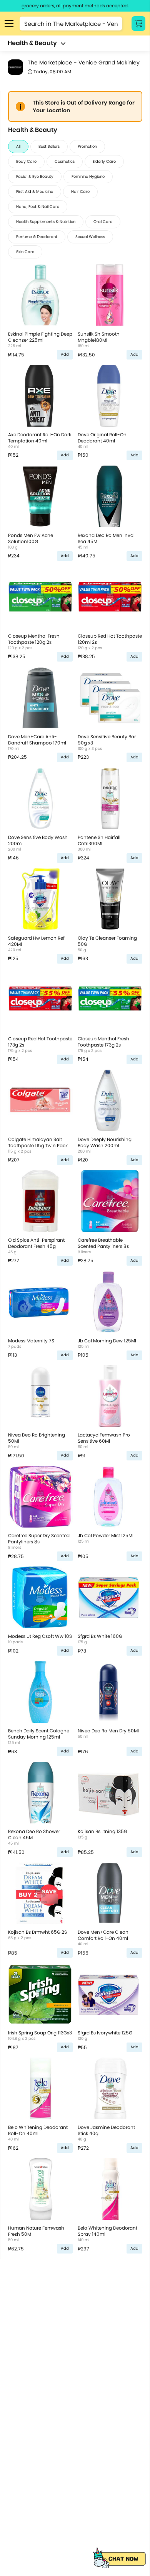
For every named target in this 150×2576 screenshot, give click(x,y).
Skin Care (25, 252)
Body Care (26, 161)
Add (65, 354)
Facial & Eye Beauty (35, 176)
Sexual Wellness (90, 237)
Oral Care (103, 222)
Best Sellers (49, 146)
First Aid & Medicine (35, 192)
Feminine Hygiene (88, 176)
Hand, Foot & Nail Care (38, 207)
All (18, 146)
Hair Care (80, 192)
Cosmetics (65, 161)
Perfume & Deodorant (37, 237)
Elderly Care (104, 161)
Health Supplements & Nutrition (46, 222)
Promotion (87, 146)
